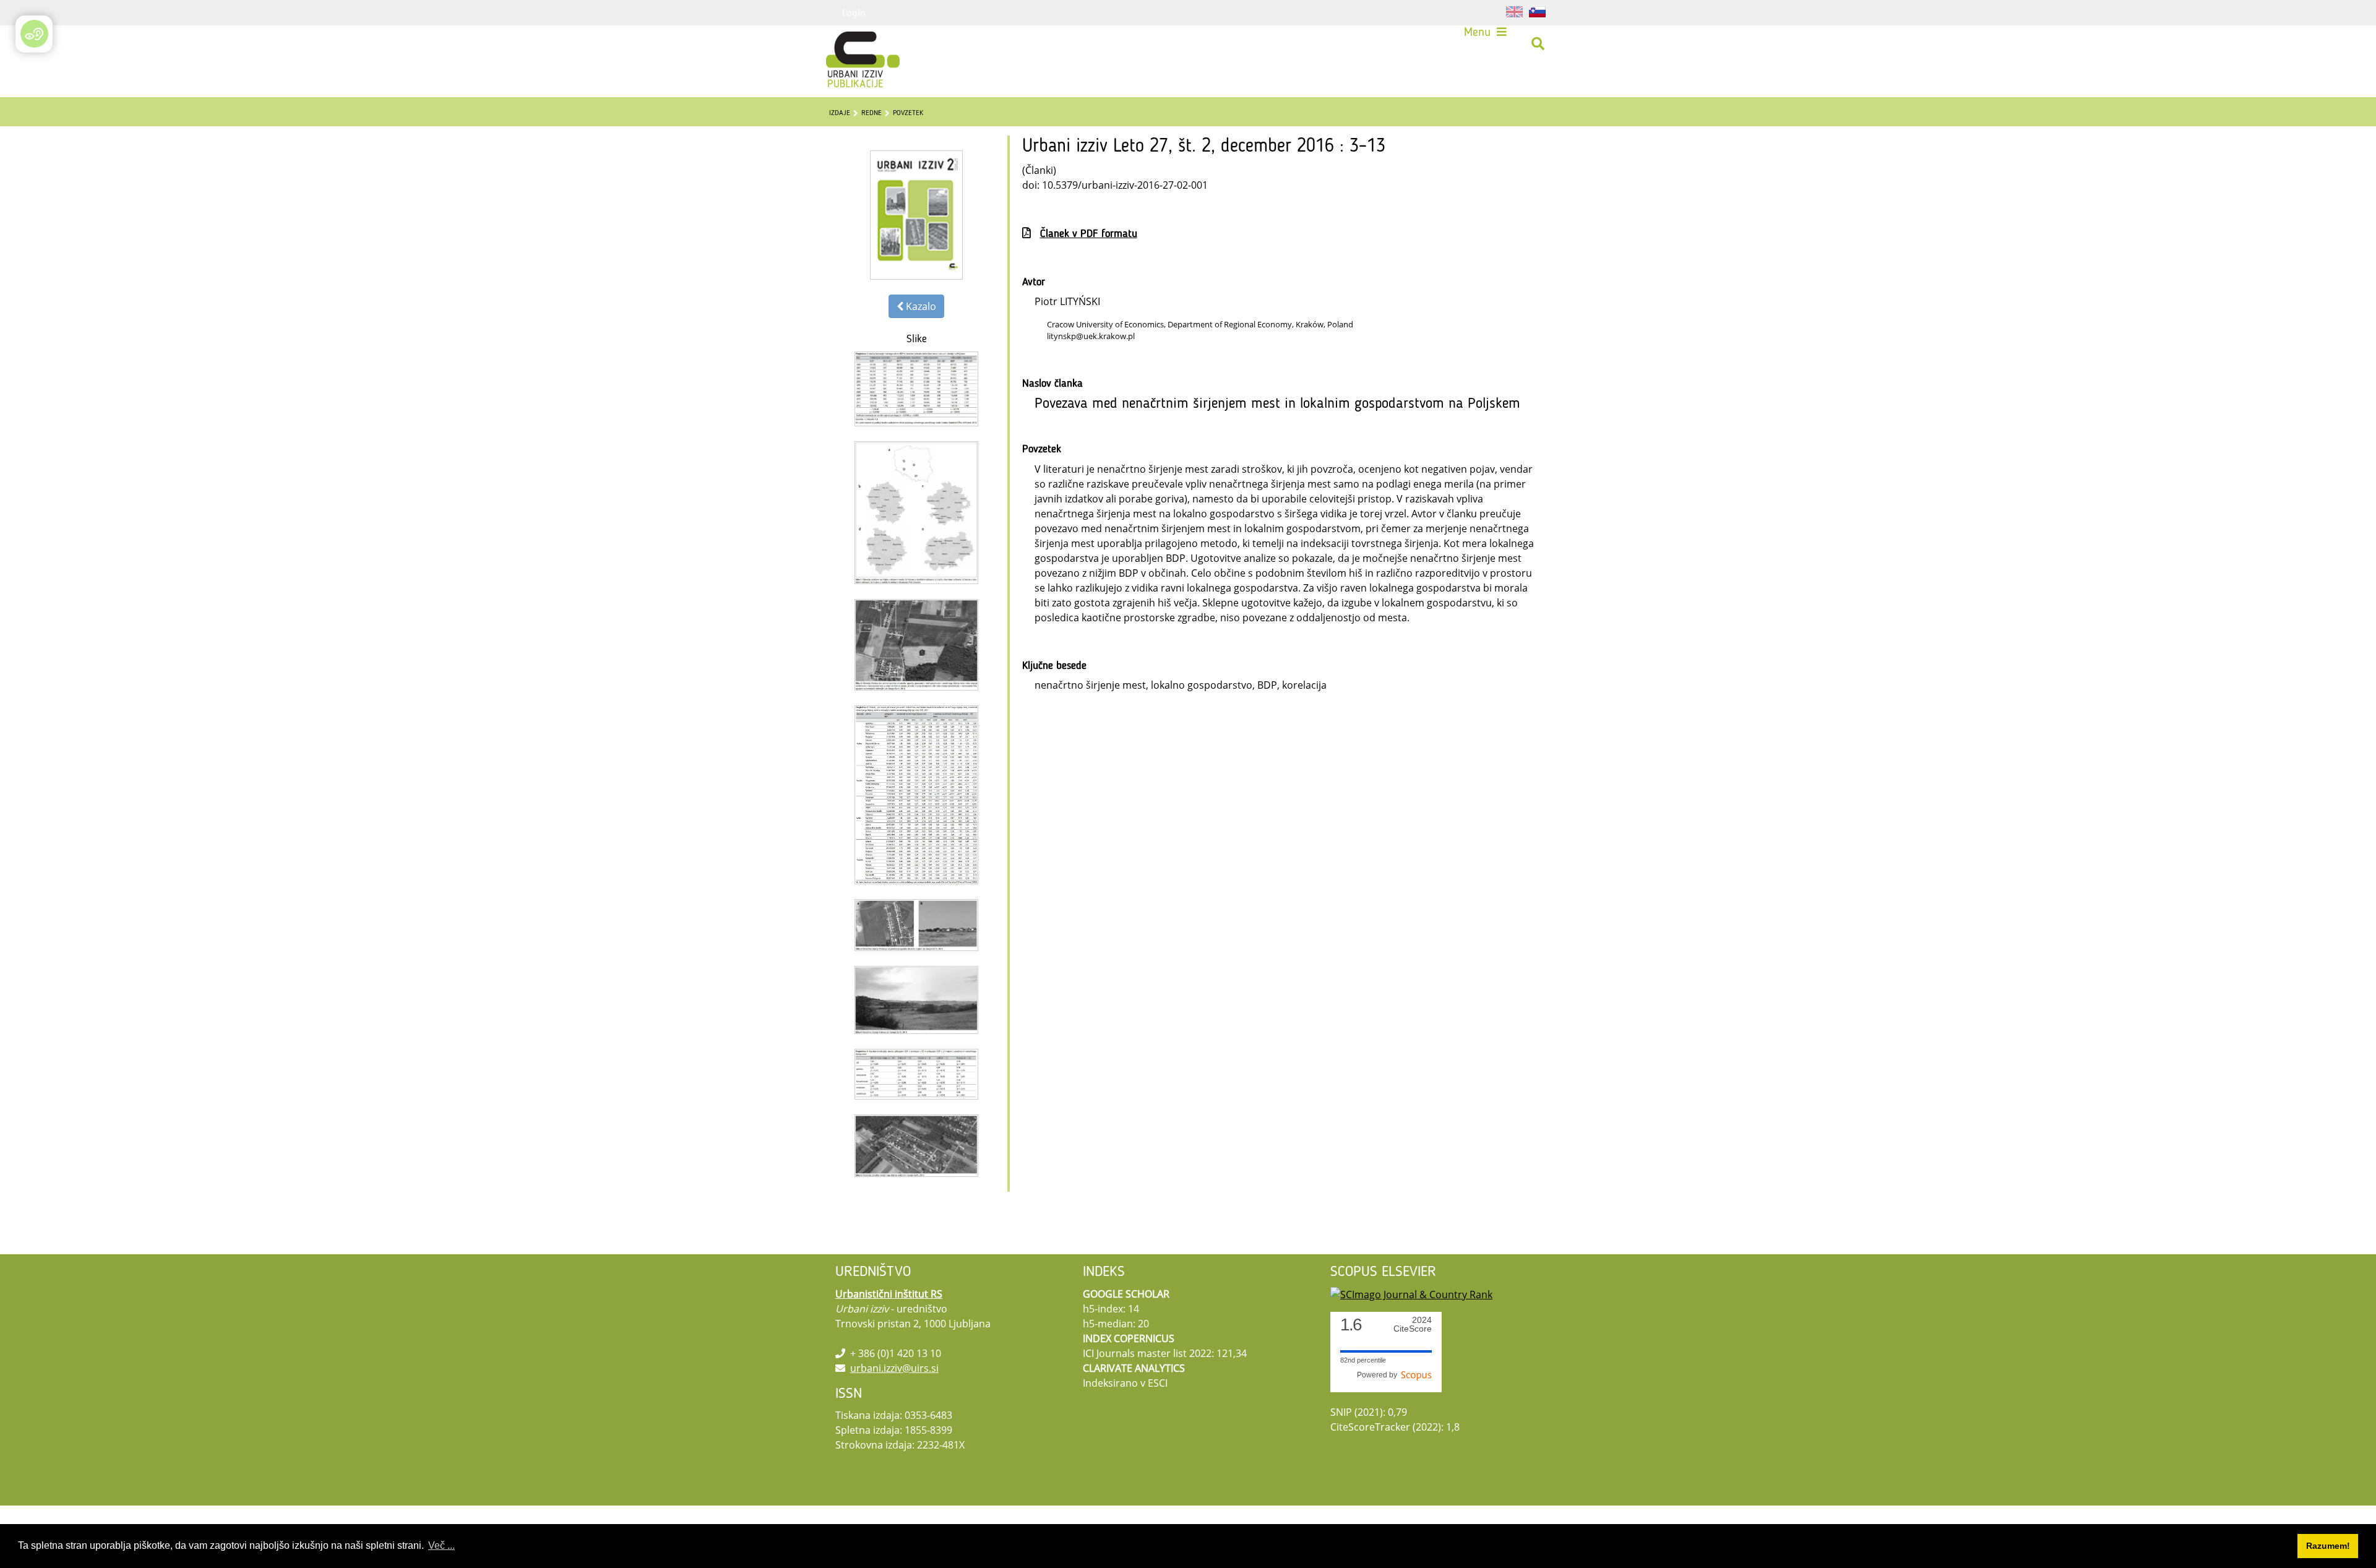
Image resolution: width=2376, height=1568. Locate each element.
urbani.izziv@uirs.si (894, 1368)
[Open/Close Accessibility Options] (34, 34)
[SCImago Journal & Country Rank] (1411, 1294)
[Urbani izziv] (846, 44)
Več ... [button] (441, 1545)
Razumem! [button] (2328, 1546)
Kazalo (920, 306)
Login (854, 12)
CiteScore (1413, 1325)
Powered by (1379, 1375)
